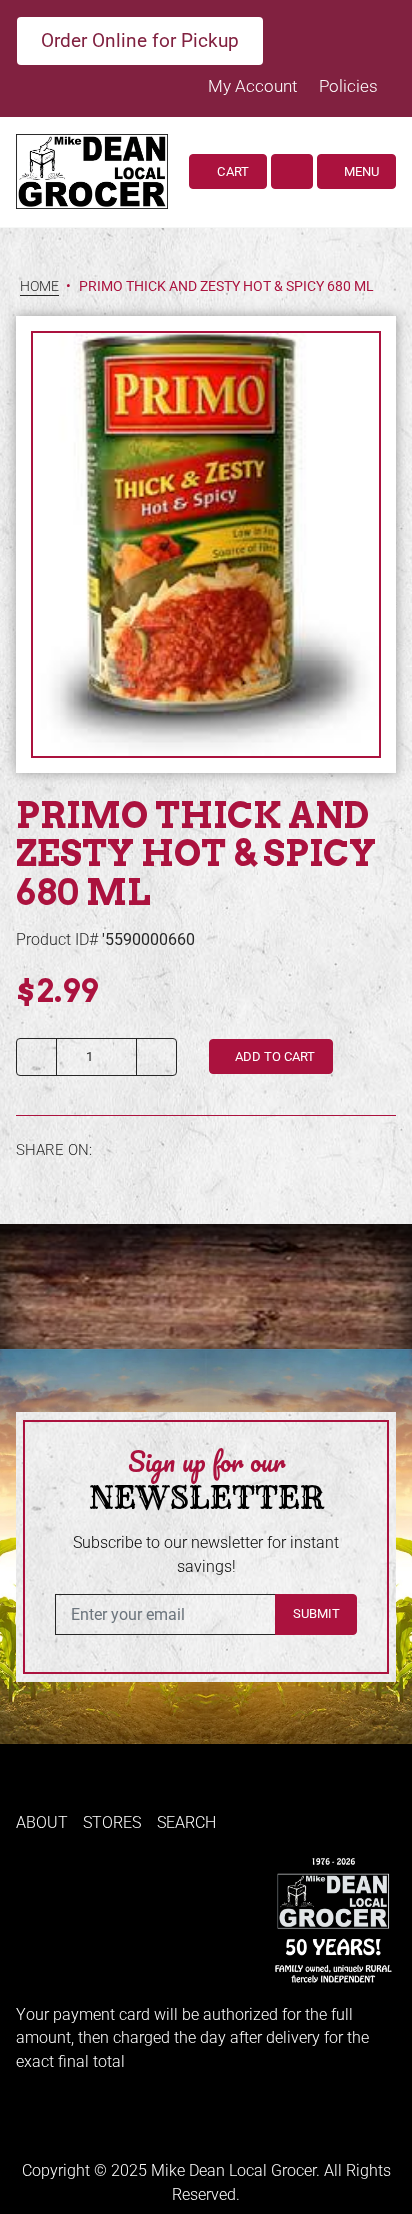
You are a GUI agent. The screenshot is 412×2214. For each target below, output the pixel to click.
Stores (112, 1822)
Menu (360, 171)
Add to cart (273, 1056)
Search (186, 1822)
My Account (254, 86)
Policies (348, 86)
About (42, 1822)
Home (39, 286)
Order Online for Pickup (140, 40)
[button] (292, 171)
